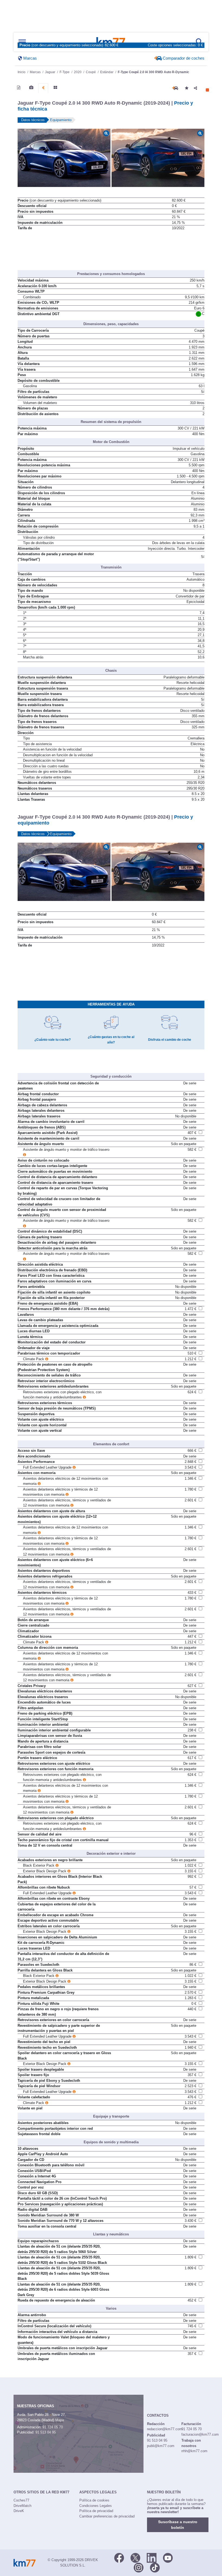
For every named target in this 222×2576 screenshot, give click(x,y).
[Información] (19, 88)
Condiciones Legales (96, 2506)
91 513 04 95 (46, 2432)
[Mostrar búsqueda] (200, 42)
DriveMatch (22, 2506)
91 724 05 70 (53, 2427)
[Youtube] (168, 2557)
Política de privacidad (96, 2511)
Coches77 (21, 2500)
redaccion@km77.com (165, 2429)
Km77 (111, 42)
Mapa (60, 2420)
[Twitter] (135, 2557)
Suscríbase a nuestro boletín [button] (178, 2525)
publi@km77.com (161, 2446)
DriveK (19, 2511)
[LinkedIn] (152, 2557)
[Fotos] (31, 88)
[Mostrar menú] (22, 42)
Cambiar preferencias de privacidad (107, 2516)
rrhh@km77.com (194, 2451)
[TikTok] (155, 2567)
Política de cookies (94, 2500)
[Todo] (55, 88)
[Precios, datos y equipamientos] (43, 88)
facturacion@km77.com (200, 2434)
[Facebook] (119, 2557)
